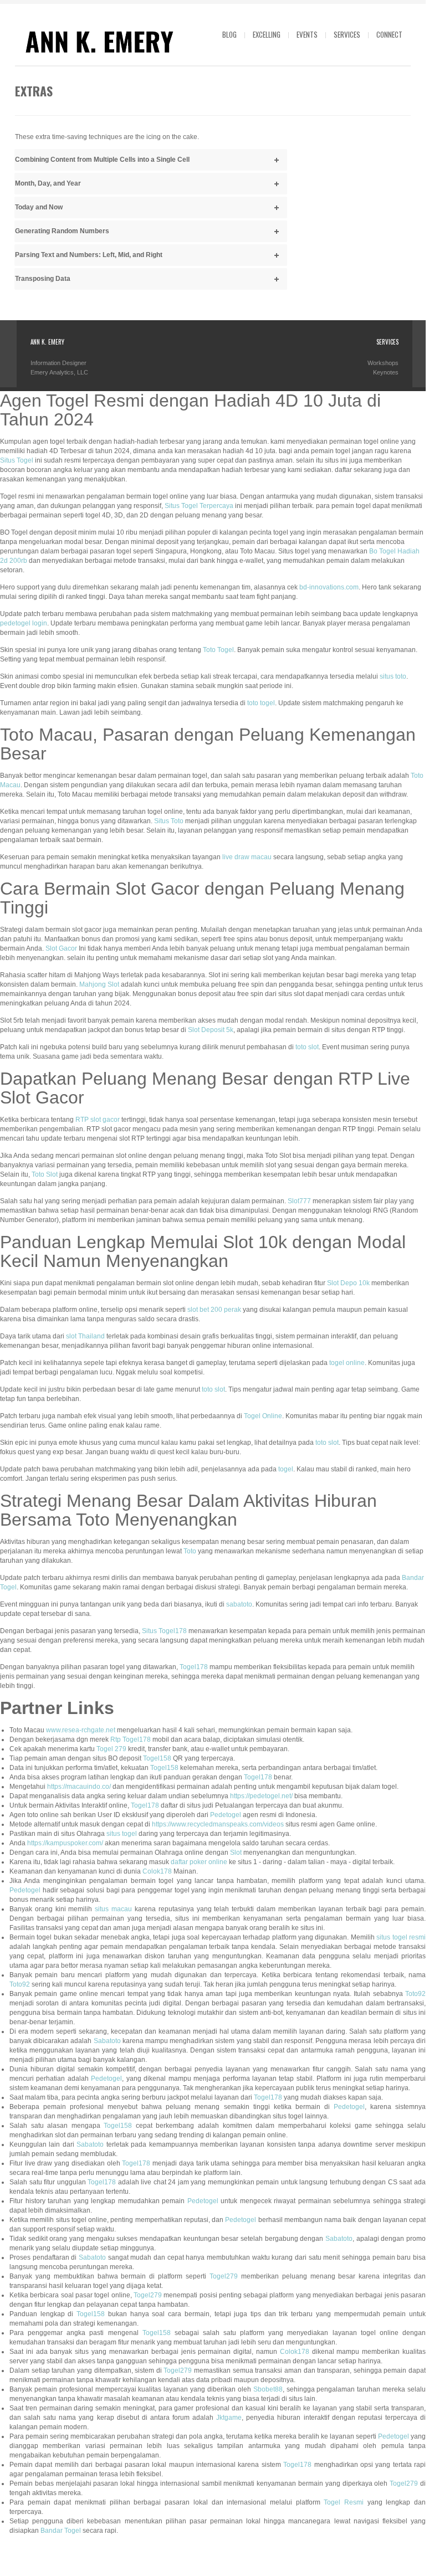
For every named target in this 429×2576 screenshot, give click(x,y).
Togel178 (194, 1667)
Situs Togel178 (164, 1631)
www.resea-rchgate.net (81, 1730)
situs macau (113, 1909)
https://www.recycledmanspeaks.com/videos (218, 1824)
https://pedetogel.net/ (261, 1796)
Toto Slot (45, 1174)
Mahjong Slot (99, 984)
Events (307, 34)
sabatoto (239, 1604)
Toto (190, 1551)
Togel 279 (111, 1749)
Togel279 (224, 2276)
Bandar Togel (61, 2531)
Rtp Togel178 (131, 1739)
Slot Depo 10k (348, 1283)
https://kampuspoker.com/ (65, 1843)
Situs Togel (17, 460)
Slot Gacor (61, 948)
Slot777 (299, 1201)
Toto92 (20, 1984)
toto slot (307, 1047)
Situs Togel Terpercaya (199, 506)
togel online (347, 1363)
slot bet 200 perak (214, 1310)
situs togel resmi (401, 1937)
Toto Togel (218, 650)
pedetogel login (24, 623)
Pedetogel (226, 1815)
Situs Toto (169, 821)
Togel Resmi (344, 2502)
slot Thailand (85, 1336)
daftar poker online (199, 1862)
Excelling (267, 34)
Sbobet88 (268, 2389)
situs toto (393, 676)
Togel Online (263, 1416)
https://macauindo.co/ (79, 1787)
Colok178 (157, 1871)
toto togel (261, 703)
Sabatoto (107, 2041)
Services (347, 34)
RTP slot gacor (98, 1120)
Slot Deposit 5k (211, 1030)
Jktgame (229, 2418)
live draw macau (247, 857)
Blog (229, 34)
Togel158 (157, 1758)
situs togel (122, 1834)
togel (286, 1469)
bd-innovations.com (329, 587)
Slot (236, 1853)
